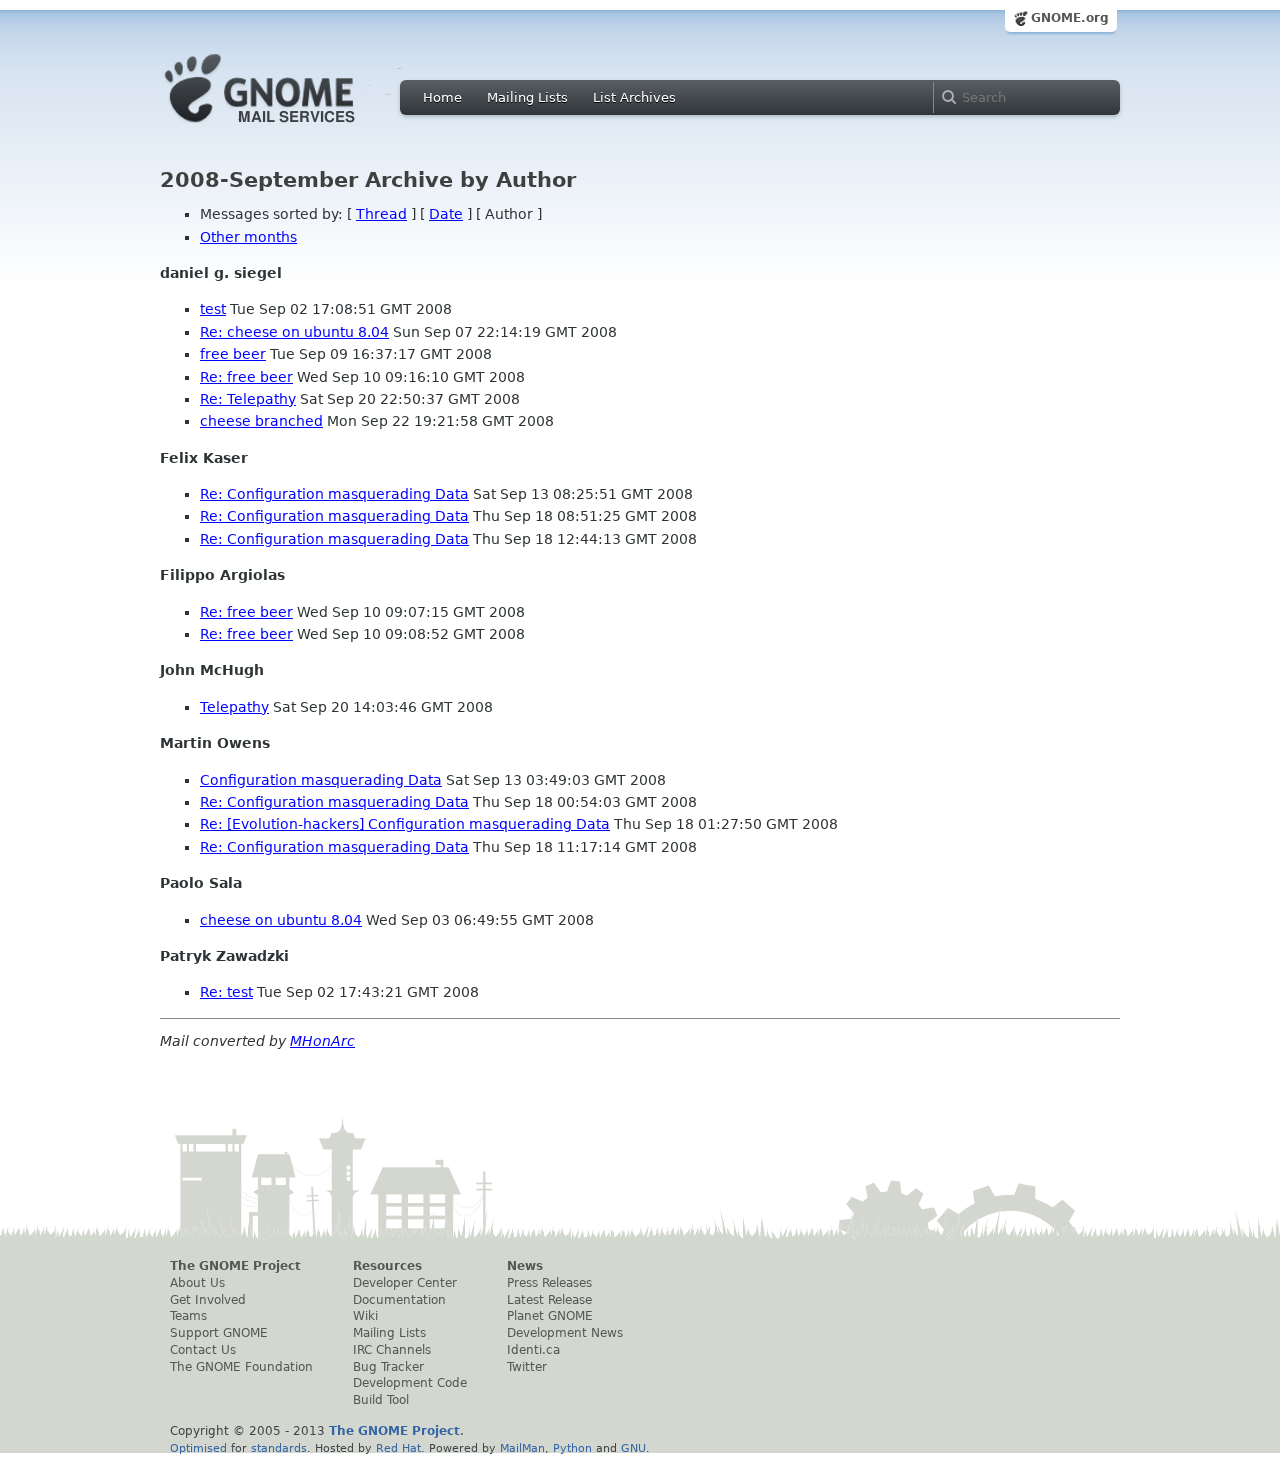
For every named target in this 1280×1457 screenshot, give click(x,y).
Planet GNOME (550, 1316)
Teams (188, 1316)
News (525, 1266)
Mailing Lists (527, 97)
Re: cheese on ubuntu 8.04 (294, 332)
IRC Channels (392, 1350)
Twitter (527, 1367)
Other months (248, 237)
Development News (565, 1333)
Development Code (410, 1383)
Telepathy (234, 707)
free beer (233, 354)
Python (572, 1448)
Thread (381, 214)
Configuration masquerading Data (321, 780)
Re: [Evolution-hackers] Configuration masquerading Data (405, 824)
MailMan (522, 1448)
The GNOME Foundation (241, 1367)
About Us (197, 1283)
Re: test (226, 992)
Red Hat (398, 1448)
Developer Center (405, 1283)
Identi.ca (533, 1350)
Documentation (399, 1300)
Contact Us (203, 1350)
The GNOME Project (235, 1266)
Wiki (365, 1316)
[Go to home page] (290, 128)
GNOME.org (1070, 18)
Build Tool (381, 1400)
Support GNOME (219, 1333)
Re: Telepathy (248, 399)
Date (446, 214)
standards (279, 1448)
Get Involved (208, 1300)
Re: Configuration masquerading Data (334, 494)
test (213, 309)
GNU (633, 1448)
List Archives (634, 97)
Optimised (198, 1448)
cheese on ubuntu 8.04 (281, 920)
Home (442, 97)
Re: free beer (246, 377)
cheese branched (261, 421)
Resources (387, 1266)
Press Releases (549, 1283)
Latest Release (549, 1300)
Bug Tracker (388, 1367)
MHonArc (322, 1041)
